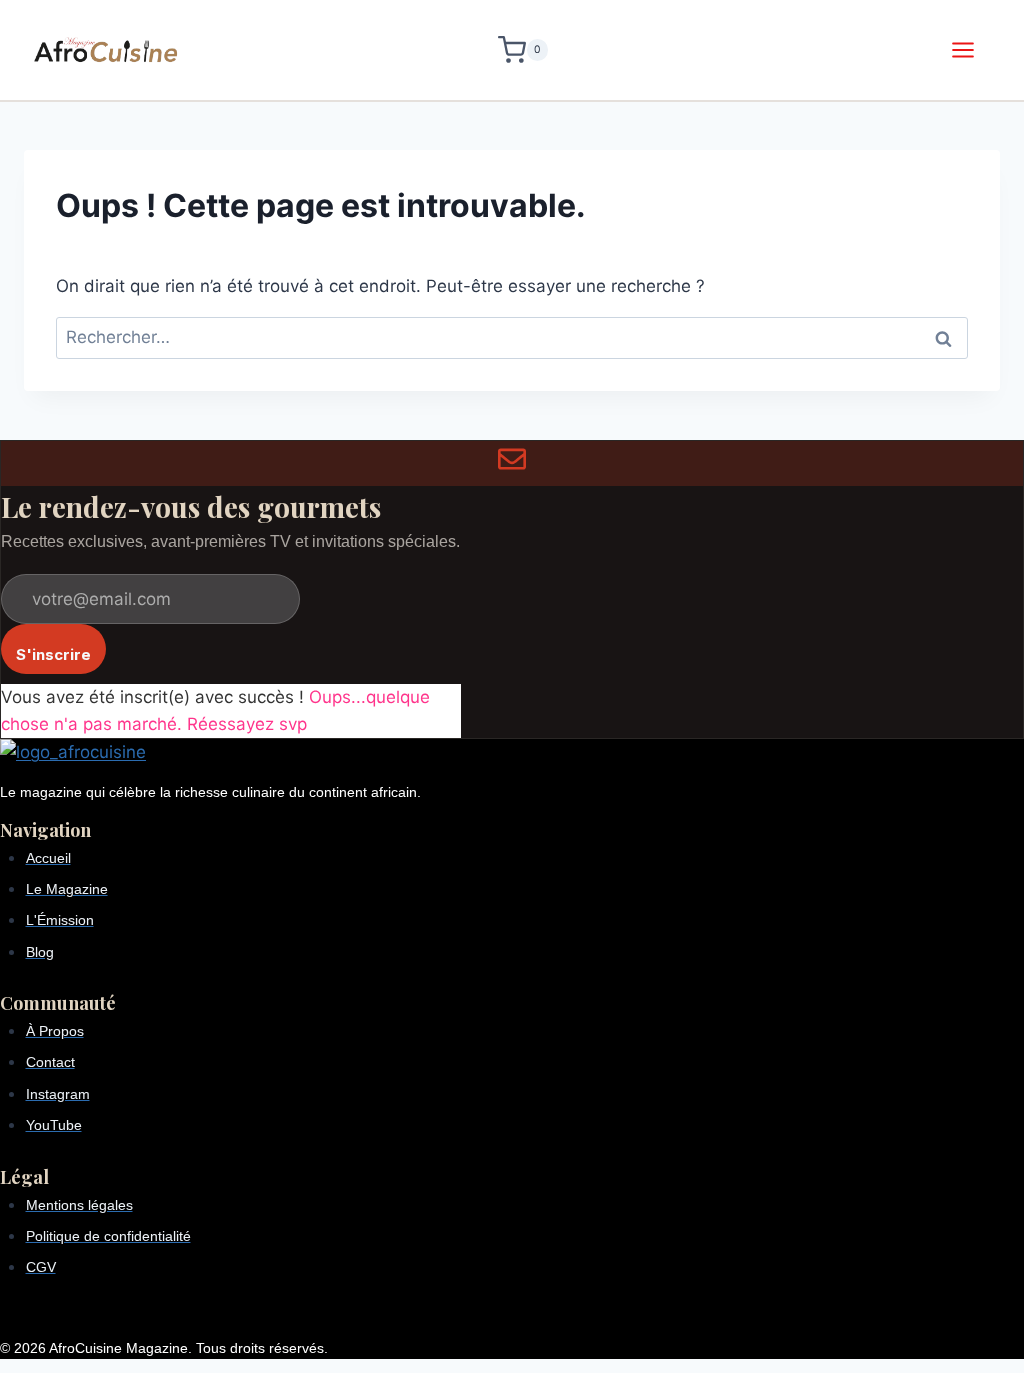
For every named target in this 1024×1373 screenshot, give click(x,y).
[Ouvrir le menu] (962, 49)
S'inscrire (53, 654)
